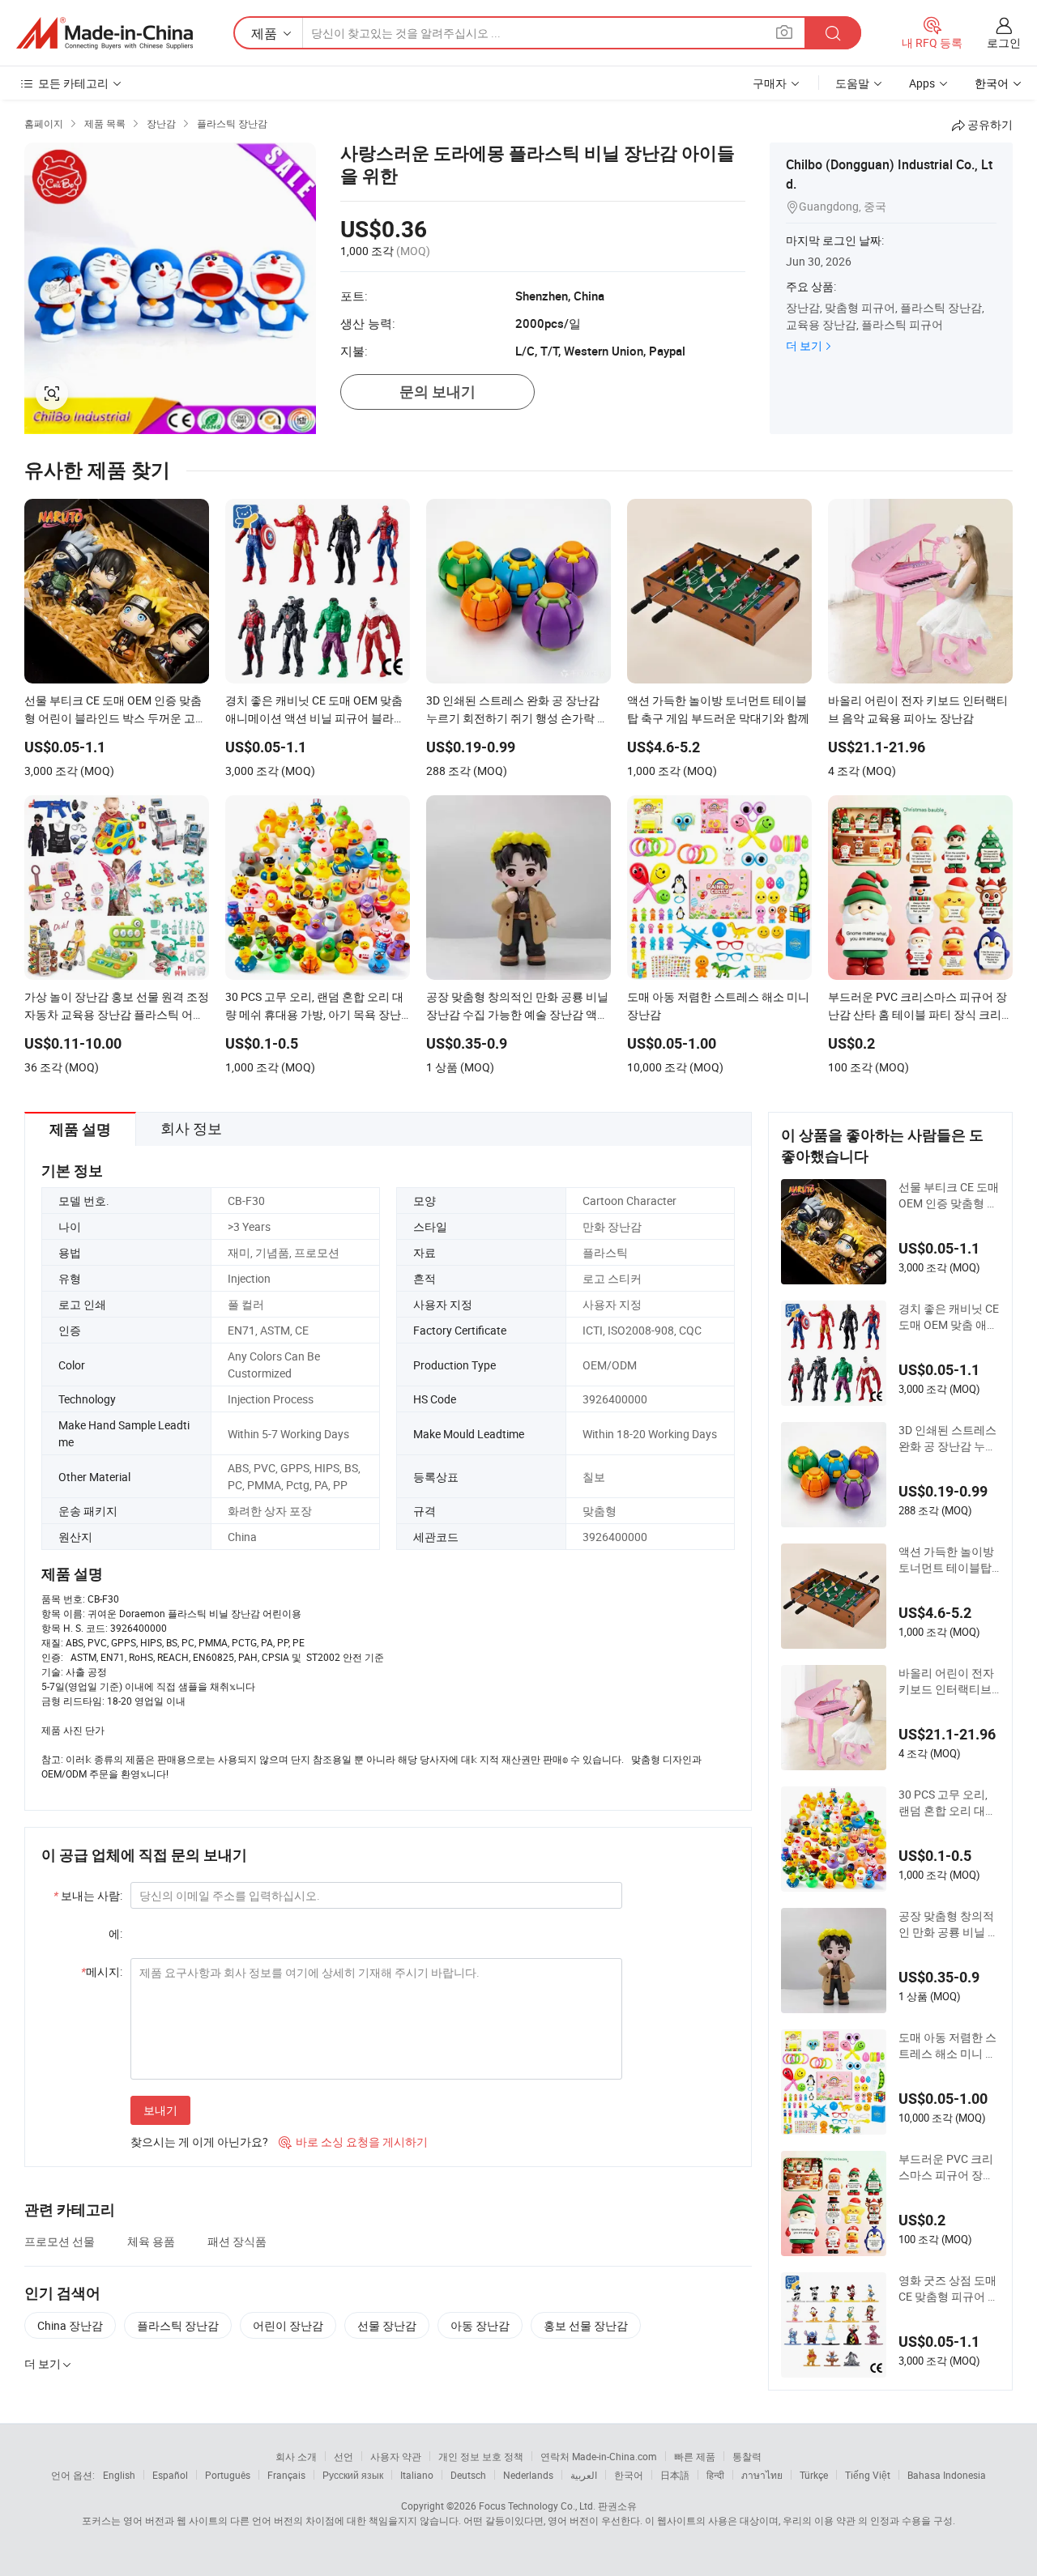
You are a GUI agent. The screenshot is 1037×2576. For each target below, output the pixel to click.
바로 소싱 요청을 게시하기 (353, 2142)
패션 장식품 (237, 2241)
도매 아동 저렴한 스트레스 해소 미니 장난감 (947, 2046)
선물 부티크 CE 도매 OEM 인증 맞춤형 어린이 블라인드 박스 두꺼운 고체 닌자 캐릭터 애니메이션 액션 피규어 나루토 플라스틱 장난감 (949, 1195)
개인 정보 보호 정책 (481, 2456)
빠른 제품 (695, 2456)
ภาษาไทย (762, 2475)
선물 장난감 (387, 2325)
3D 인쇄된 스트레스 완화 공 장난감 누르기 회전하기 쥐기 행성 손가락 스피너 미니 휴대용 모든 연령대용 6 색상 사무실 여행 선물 (947, 1438)
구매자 (770, 83)
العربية (584, 2475)
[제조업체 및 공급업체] (105, 33)
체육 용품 (151, 2241)
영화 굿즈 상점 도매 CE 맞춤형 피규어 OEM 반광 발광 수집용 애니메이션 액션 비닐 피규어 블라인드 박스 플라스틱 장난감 (947, 2289)
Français (286, 2475)
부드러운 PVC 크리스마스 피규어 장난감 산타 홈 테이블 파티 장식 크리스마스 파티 (949, 2167)
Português (228, 2475)
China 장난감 (70, 2325)
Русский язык (353, 2475)
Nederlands (528, 2475)
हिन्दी (715, 2475)
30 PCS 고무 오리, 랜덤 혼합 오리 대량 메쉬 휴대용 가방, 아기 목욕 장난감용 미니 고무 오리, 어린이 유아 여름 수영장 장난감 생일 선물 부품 (949, 1803)
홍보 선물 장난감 (586, 2325)
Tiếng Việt (868, 2475)
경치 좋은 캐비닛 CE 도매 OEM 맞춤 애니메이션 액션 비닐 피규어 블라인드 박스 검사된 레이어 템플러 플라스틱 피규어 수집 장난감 (949, 1317)
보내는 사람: (88, 1895)
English (119, 2475)
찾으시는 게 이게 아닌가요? (199, 2142)
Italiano (417, 2475)
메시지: (102, 1971)
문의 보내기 (437, 392)
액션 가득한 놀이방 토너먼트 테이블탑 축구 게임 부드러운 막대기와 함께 (946, 1560)
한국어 (629, 2475)
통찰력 (747, 2456)
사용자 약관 (396, 2456)
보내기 (160, 2110)
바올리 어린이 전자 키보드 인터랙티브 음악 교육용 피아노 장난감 (946, 1681)
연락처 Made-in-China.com (599, 2456)
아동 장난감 (480, 2325)
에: (115, 1933)
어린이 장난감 (288, 2325)
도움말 (852, 83)
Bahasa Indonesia (947, 2475)
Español (170, 2475)
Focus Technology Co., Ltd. (537, 2506)
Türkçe (814, 2475)
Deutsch (468, 2475)
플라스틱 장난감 (178, 2325)
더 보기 (804, 345)
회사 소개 (296, 2456)
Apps (922, 83)
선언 (344, 2456)
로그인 (1004, 43)
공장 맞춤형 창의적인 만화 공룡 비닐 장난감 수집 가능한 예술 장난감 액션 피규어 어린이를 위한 (949, 1924)
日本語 (675, 2475)
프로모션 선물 (60, 2241)
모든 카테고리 (73, 83)
